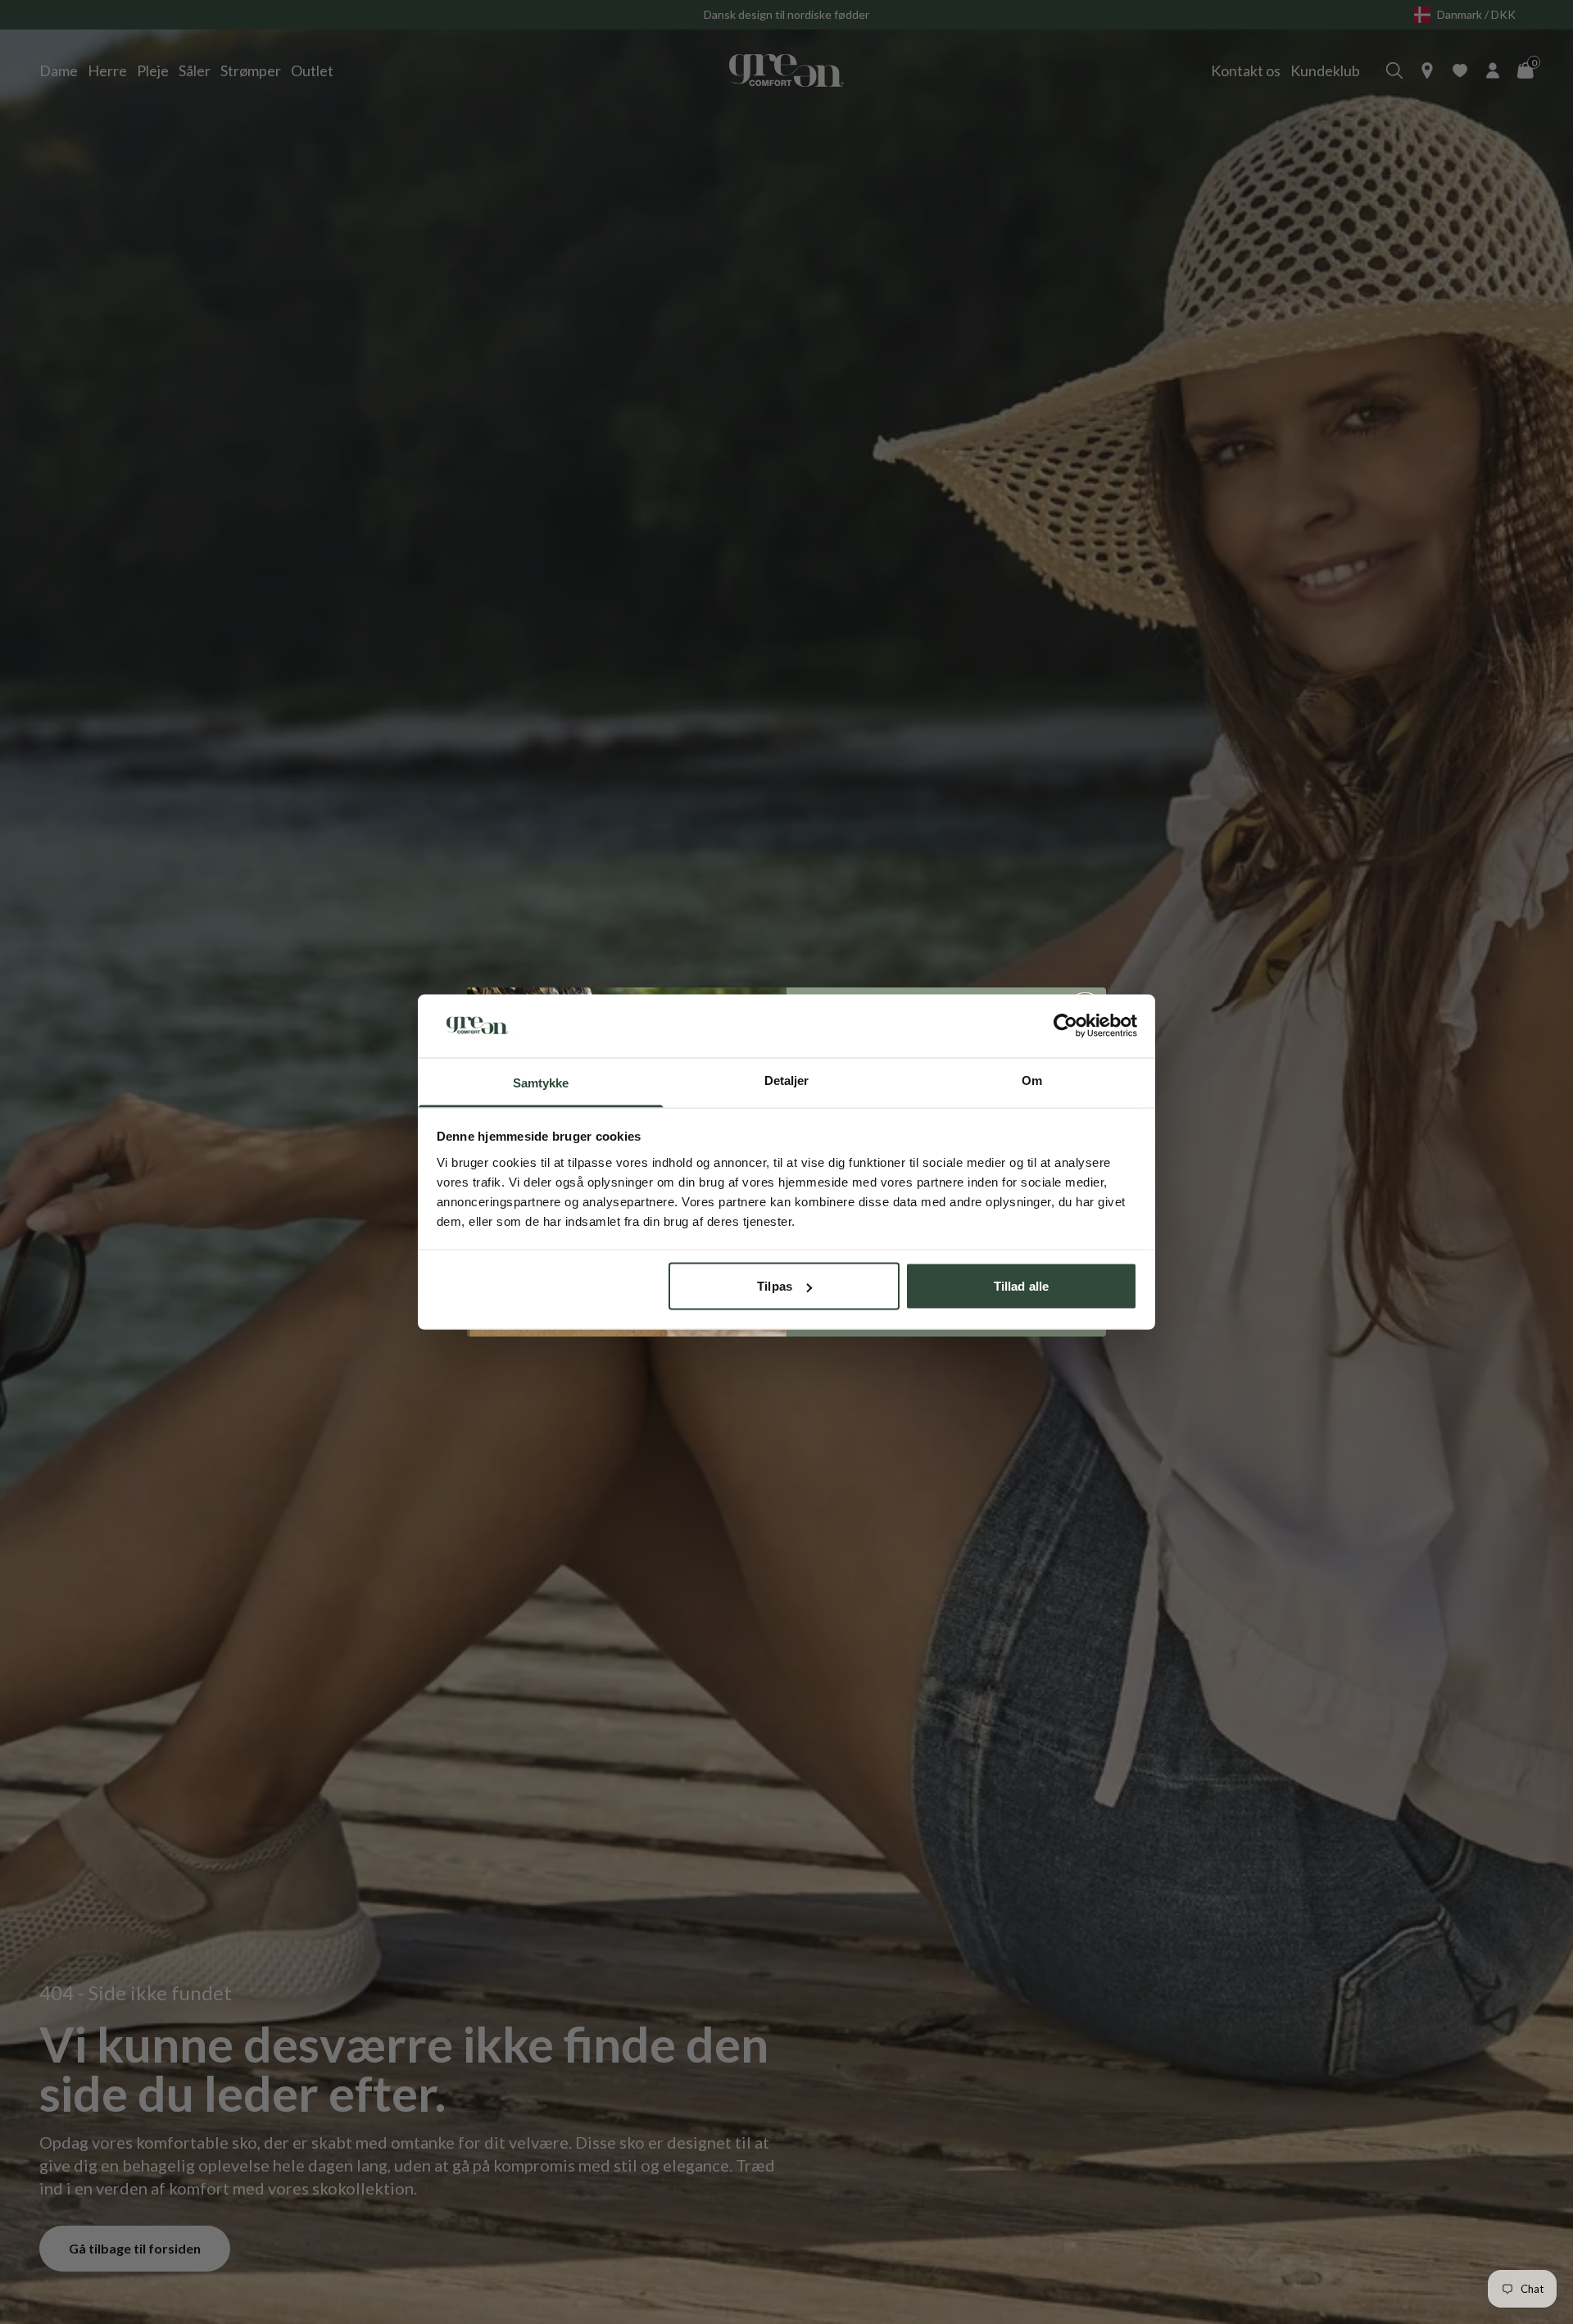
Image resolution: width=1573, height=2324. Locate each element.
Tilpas (775, 1286)
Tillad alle (1021, 1286)
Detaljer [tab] (787, 1080)
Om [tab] (1032, 1080)
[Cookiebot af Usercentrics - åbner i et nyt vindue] (1065, 1026)
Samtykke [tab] (541, 1082)
